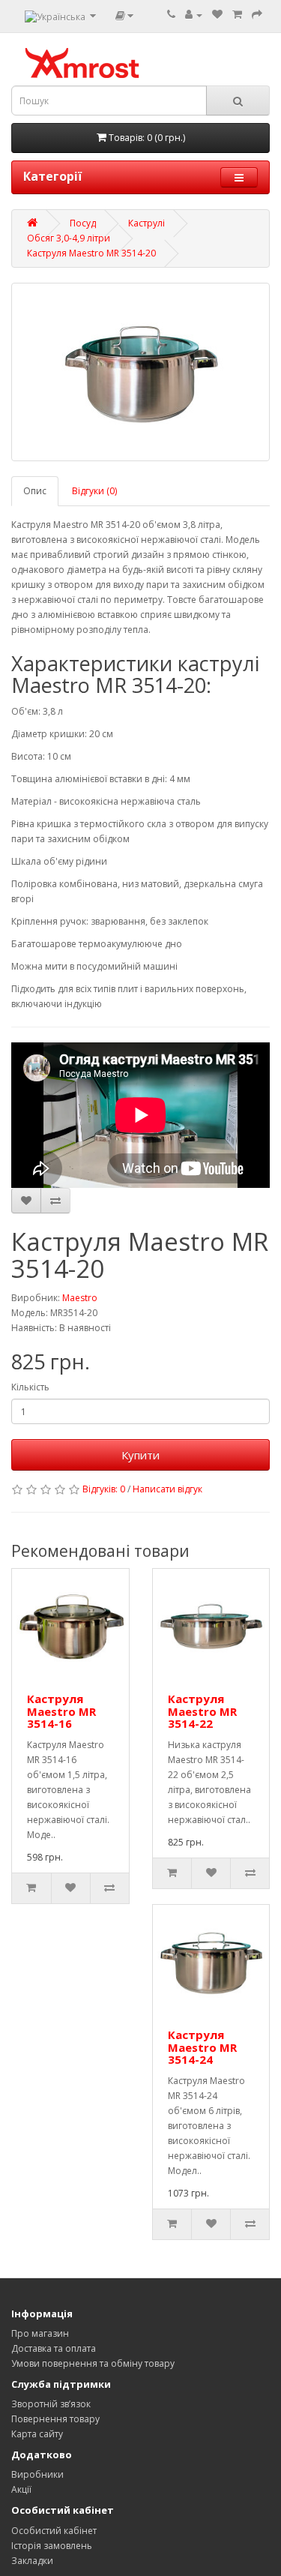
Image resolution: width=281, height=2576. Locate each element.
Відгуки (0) (94, 491)
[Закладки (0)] (217, 15)
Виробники (37, 2474)
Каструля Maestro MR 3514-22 (202, 1711)
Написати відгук (167, 1489)
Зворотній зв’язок (51, 2404)
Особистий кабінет (54, 2531)
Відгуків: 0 (104, 1489)
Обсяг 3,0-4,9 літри (69, 238)
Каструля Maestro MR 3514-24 (202, 2047)
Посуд (83, 223)
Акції (21, 2489)
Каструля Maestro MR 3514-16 (61, 1711)
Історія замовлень (52, 2546)
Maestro (80, 1298)
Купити (140, 1455)
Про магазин (40, 2333)
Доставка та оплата (54, 2348)
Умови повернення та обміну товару (93, 2363)
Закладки (32, 2561)
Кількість (30, 1387)
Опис (35, 491)
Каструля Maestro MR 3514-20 (91, 253)
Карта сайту (37, 2434)
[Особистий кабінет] (194, 15)
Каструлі (146, 223)
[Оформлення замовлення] (257, 15)
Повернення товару (55, 2419)
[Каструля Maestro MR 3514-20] (140, 372)
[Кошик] (237, 15)
